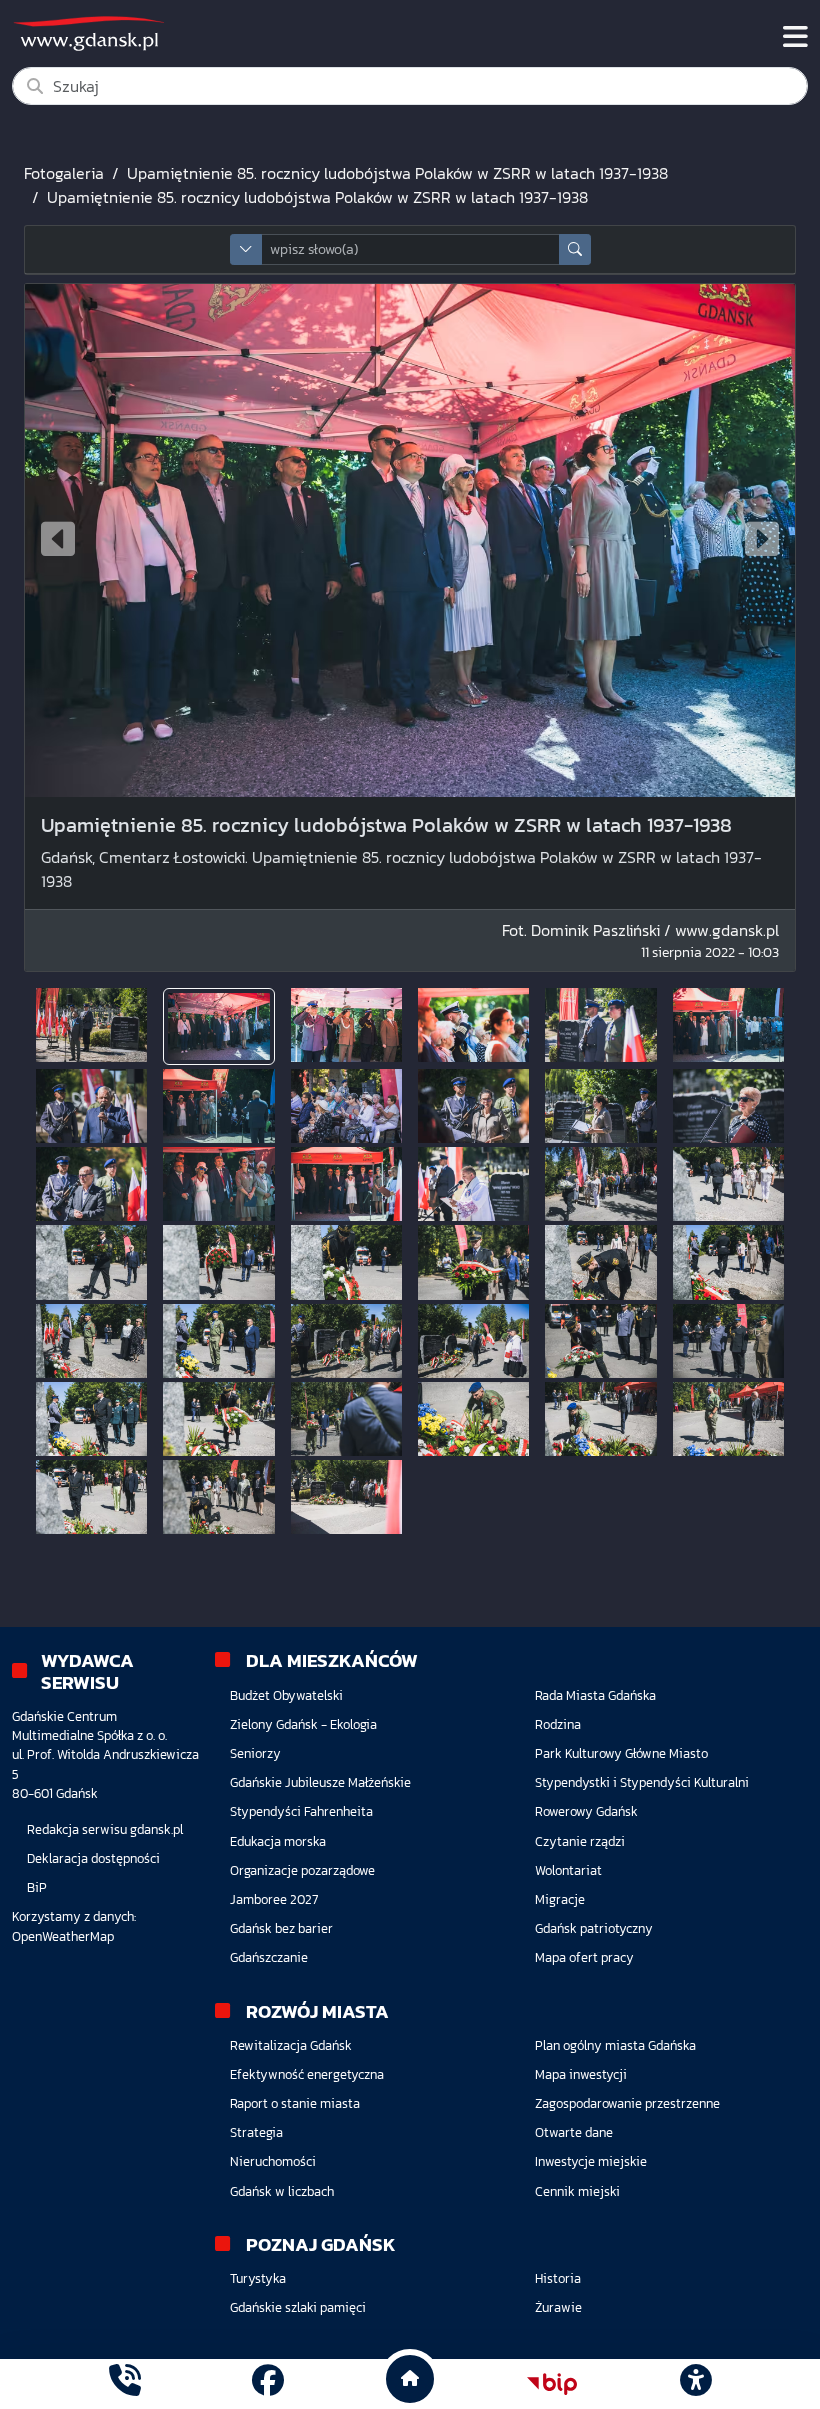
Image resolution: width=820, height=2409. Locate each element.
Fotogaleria (64, 173)
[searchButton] (575, 249)
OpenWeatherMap (63, 1936)
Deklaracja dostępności (93, 1858)
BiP (37, 1887)
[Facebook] (268, 2383)
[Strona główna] (125, 2383)
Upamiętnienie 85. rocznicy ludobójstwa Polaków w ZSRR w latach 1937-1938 (397, 173)
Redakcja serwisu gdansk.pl (105, 1829)
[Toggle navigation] (795, 37)
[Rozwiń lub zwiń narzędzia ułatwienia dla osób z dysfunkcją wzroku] (695, 2384)
